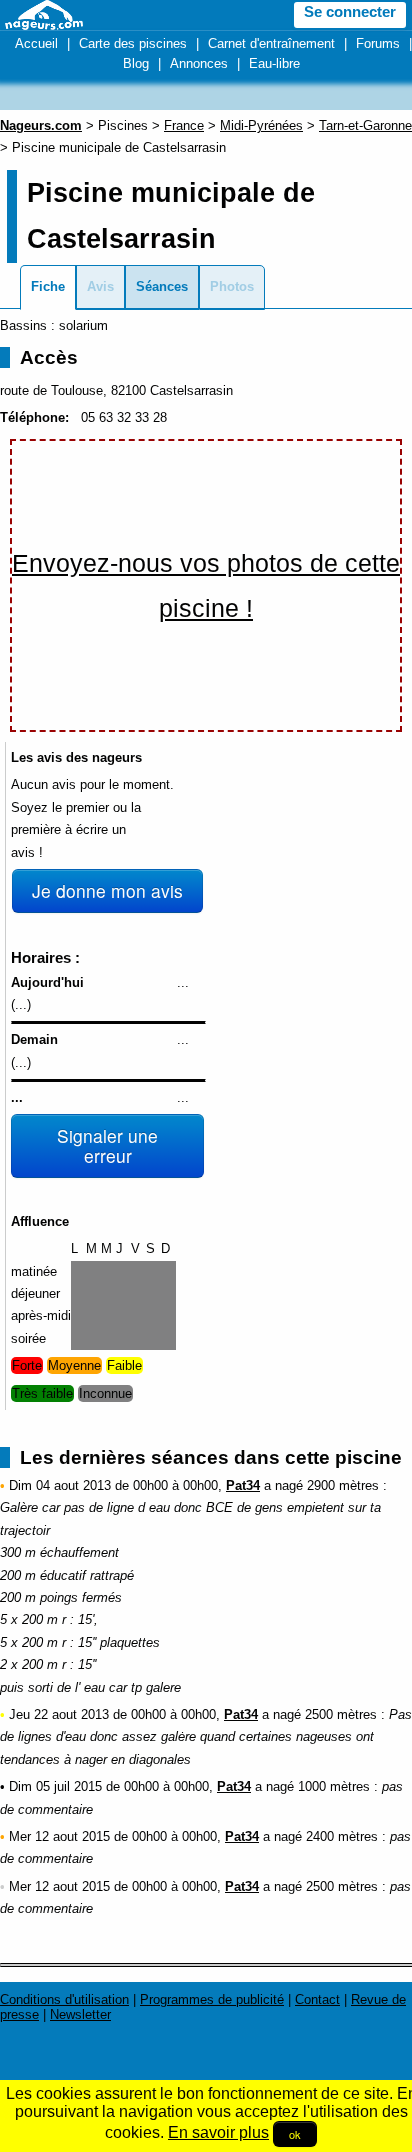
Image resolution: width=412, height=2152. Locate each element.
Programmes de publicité (212, 1999)
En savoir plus (218, 2132)
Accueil (36, 43)
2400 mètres (342, 1836)
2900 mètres (343, 1485)
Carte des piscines (133, 43)
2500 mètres (341, 1714)
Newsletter (80, 2014)
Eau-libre (274, 63)
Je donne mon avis (107, 890)
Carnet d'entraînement (271, 43)
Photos (232, 286)
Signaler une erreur (107, 1145)
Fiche (48, 286)
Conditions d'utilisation (64, 1999)
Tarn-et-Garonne (365, 125)
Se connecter (350, 12)
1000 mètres (334, 1786)
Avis (100, 286)
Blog (136, 63)
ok (295, 2134)
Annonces (199, 63)
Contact (317, 1999)
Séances (162, 286)
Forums (378, 43)
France (184, 125)
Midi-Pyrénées (261, 125)
